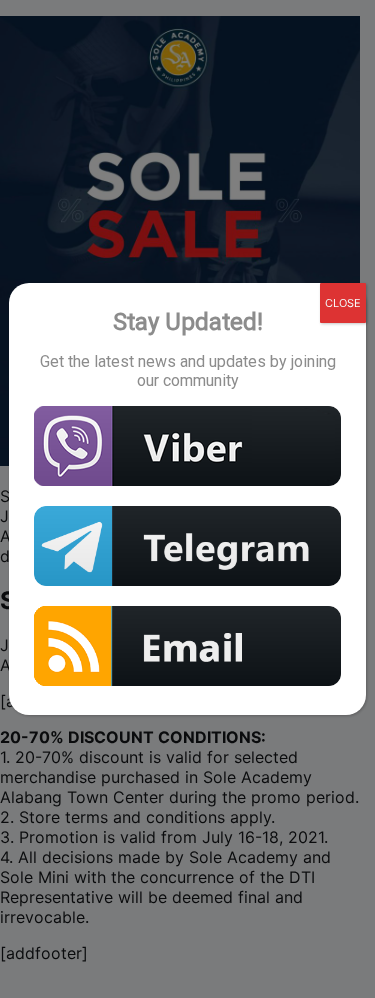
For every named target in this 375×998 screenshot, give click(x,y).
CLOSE (343, 303)
